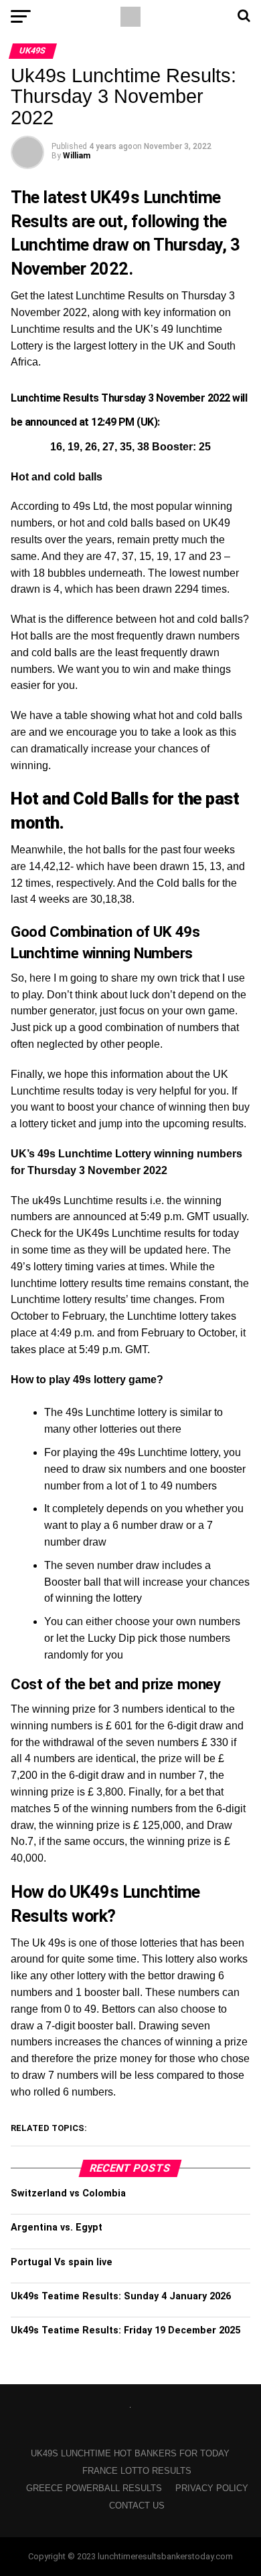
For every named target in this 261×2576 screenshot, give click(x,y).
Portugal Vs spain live (62, 2262)
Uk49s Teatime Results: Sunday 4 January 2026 (121, 2296)
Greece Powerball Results (94, 2488)
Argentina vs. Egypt (57, 2228)
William (77, 156)
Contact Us (137, 2506)
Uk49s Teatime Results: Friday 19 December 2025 (125, 2330)
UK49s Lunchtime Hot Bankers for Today (130, 2453)
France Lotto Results (137, 2471)
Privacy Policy (212, 2488)
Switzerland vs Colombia (68, 2193)
